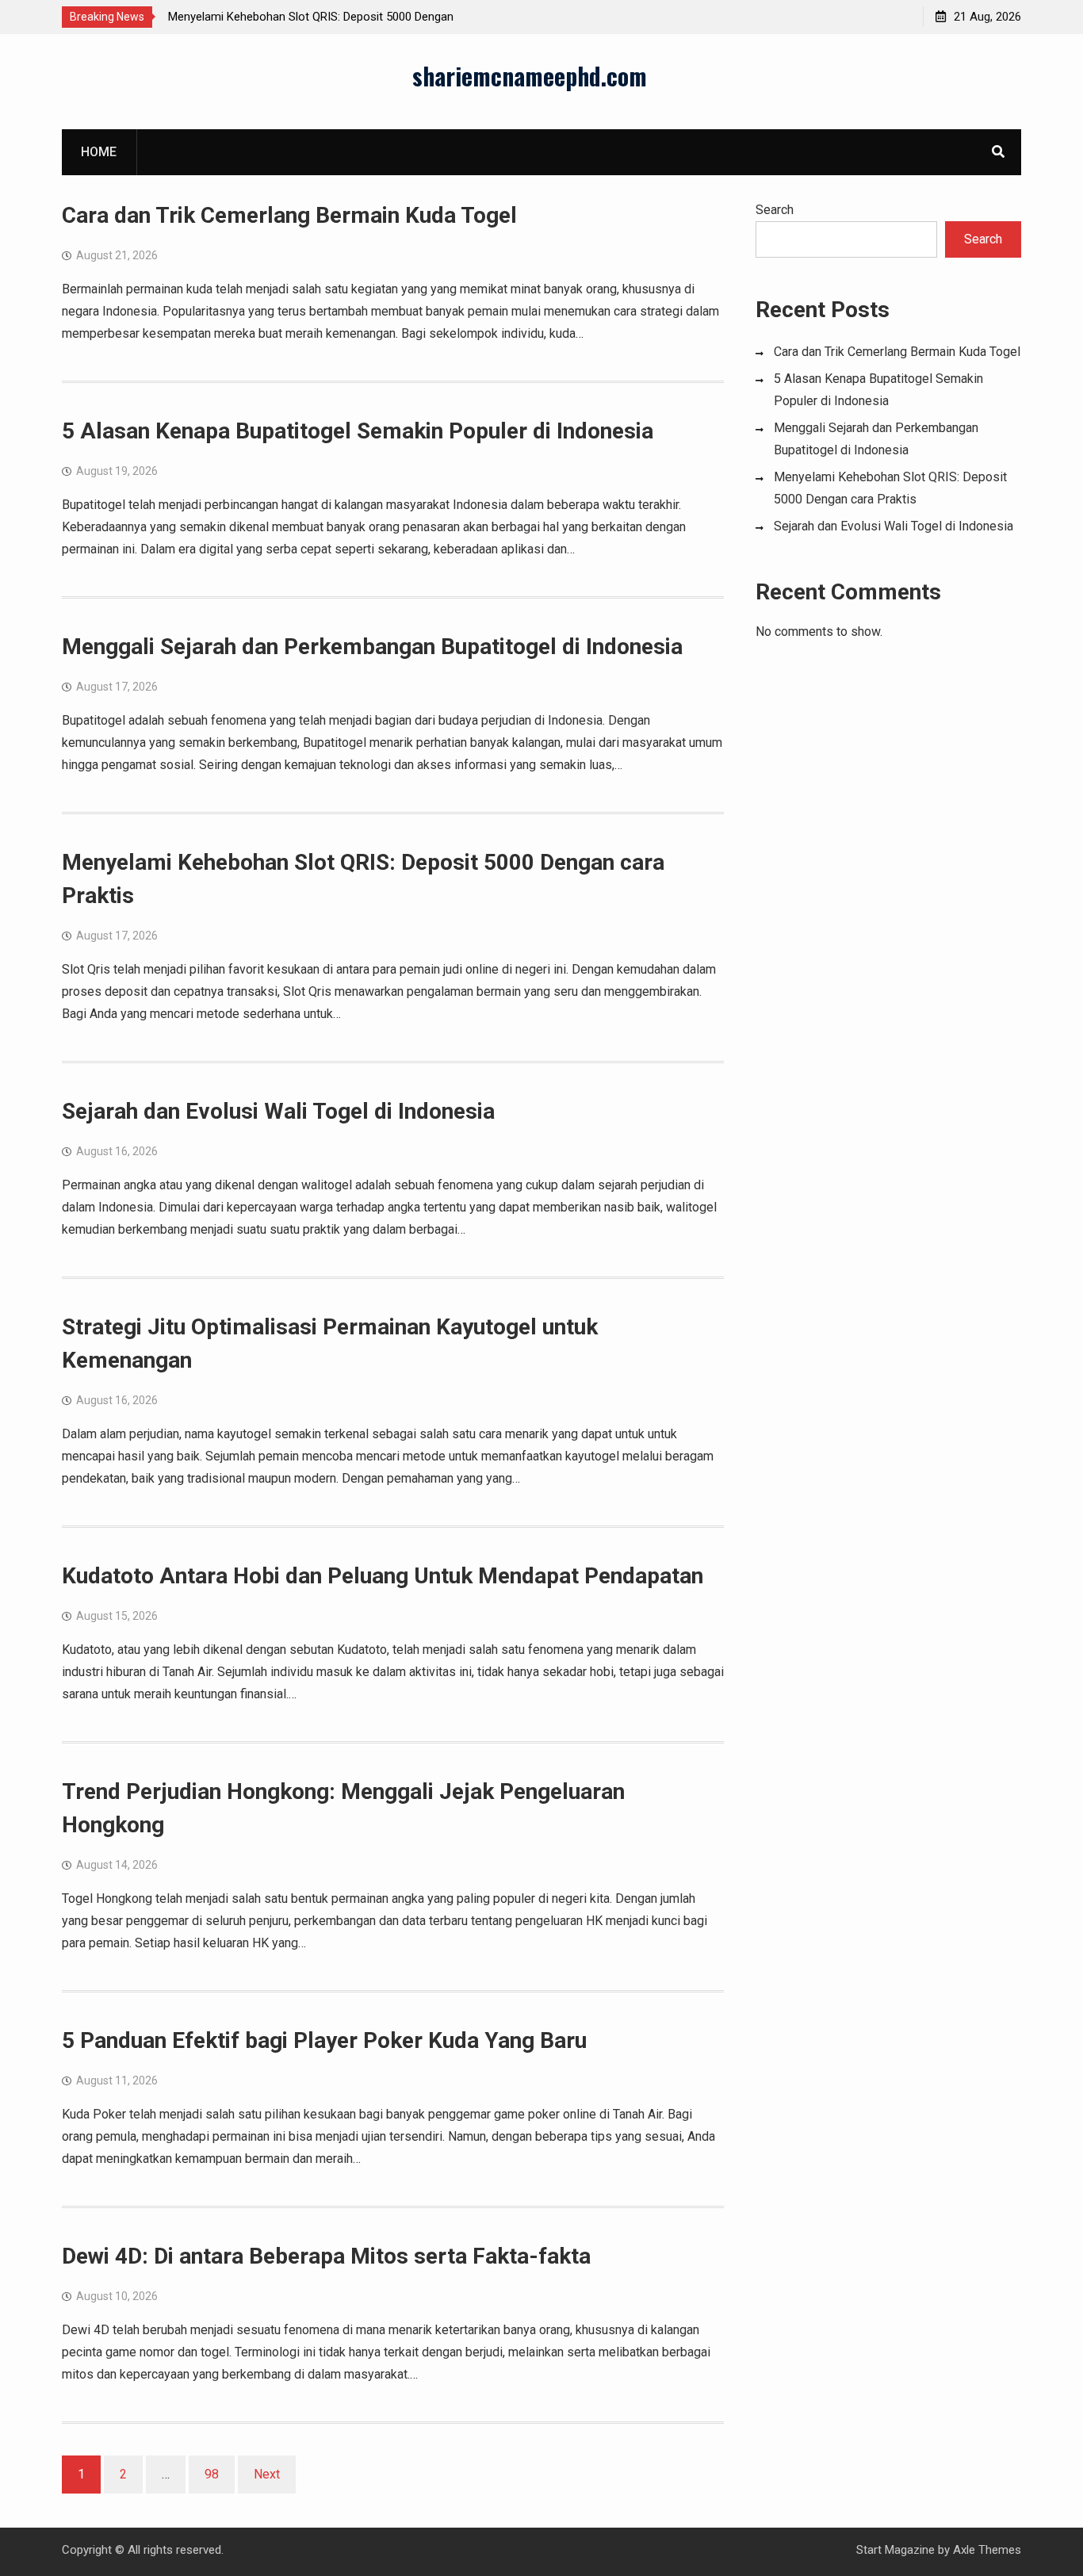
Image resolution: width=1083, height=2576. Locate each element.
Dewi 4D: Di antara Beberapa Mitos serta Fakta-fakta (326, 2256)
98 (212, 2474)
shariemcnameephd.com (530, 76)
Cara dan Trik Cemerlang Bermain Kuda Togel (289, 215)
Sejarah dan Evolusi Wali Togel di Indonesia (278, 1111)
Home (99, 152)
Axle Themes (987, 2550)
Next (267, 2474)
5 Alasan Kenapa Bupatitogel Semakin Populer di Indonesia (358, 431)
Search (775, 210)
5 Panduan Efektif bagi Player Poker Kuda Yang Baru (324, 2040)
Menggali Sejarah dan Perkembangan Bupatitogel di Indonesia (372, 647)
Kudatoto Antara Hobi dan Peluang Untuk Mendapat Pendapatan (383, 1576)
